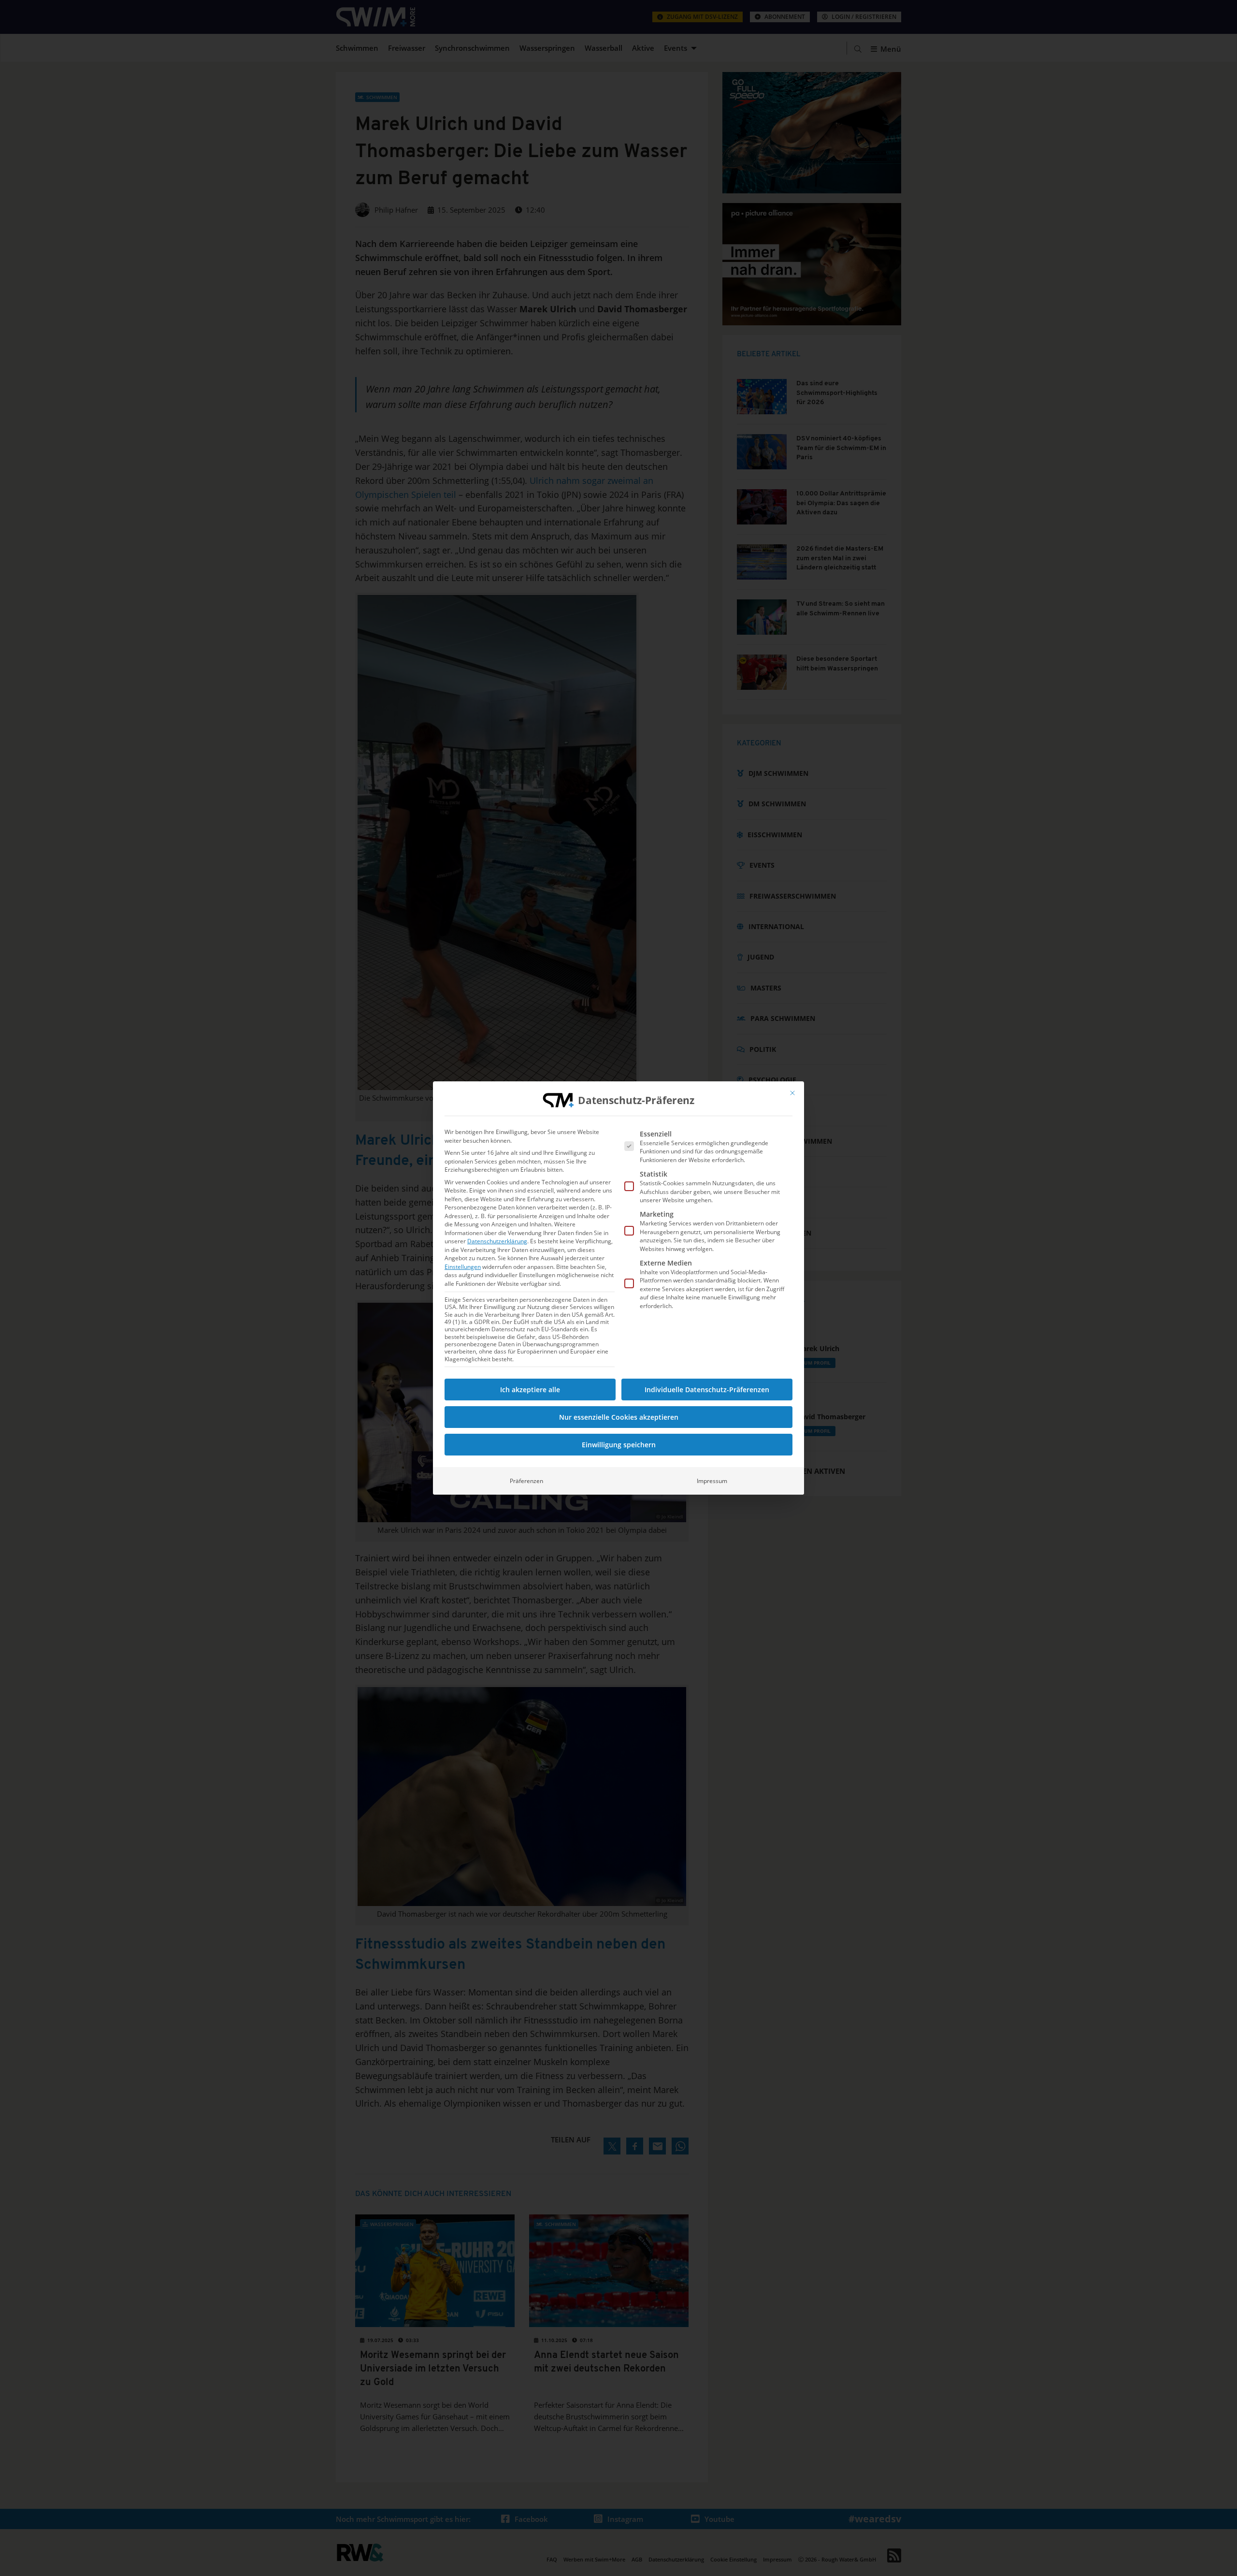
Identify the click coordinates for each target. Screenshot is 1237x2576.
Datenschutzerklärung (497, 1241)
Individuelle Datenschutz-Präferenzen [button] (707, 1390)
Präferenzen (526, 1481)
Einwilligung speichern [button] (619, 1445)
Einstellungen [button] (463, 1267)
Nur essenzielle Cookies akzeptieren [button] (619, 1417)
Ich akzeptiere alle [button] (530, 1390)
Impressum (712, 1481)
